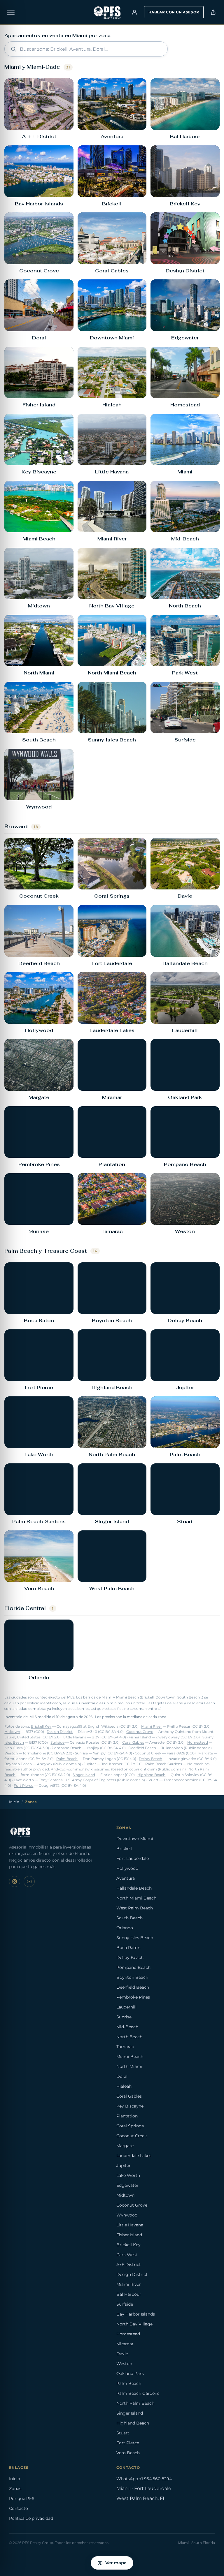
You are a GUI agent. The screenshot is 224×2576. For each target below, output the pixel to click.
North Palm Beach (135, 2403)
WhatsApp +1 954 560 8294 (144, 2479)
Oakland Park (130, 2374)
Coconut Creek (148, 1753)
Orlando (125, 1928)
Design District (60, 1732)
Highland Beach (151, 1775)
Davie (122, 2354)
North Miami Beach (136, 1898)
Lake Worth (24, 1780)
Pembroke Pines (133, 1997)
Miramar (125, 2344)
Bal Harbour (129, 2294)
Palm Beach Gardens (164, 1764)
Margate (206, 1753)
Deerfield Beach (142, 1748)
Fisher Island (140, 1737)
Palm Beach (67, 1759)
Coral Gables (133, 1742)
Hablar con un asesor (174, 12)
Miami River (152, 1726)
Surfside (57, 1742)
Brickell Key (41, 1726)
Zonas (15, 2489)
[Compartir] (213, 12)
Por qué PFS (22, 2499)
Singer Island (84, 1775)
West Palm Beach (135, 1908)
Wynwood (127, 2215)
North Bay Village (134, 2324)
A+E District (129, 2265)
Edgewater (127, 2185)
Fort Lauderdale (133, 1858)
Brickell (124, 1849)
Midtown (12, 1732)
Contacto (19, 2508)
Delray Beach (150, 1759)
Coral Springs (130, 2126)
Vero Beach (128, 2453)
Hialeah (124, 2086)
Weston (11, 1753)
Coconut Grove (140, 1732)
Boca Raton (128, 1948)
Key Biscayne (130, 2106)
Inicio (14, 1802)
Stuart (153, 1780)
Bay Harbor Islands (136, 2314)
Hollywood (127, 1868)
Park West (127, 2255)
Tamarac (125, 2047)
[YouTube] (29, 1881)
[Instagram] (15, 1881)
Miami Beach (130, 2057)
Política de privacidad (31, 2518)
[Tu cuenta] (134, 12)
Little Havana (75, 1737)
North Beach (129, 2037)
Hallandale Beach (134, 1888)
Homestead (198, 1742)
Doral (122, 2076)
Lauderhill (126, 2007)
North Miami (129, 2066)
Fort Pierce (23, 1786)
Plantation (127, 2116)
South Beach (129, 1918)
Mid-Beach (127, 2027)
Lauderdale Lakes (134, 2156)
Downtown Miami (135, 1839)
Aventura (126, 1878)
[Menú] (11, 12)
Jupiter (90, 1764)
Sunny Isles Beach (135, 1938)
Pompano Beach (66, 1748)
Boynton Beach (18, 1764)
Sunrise (81, 1753)
